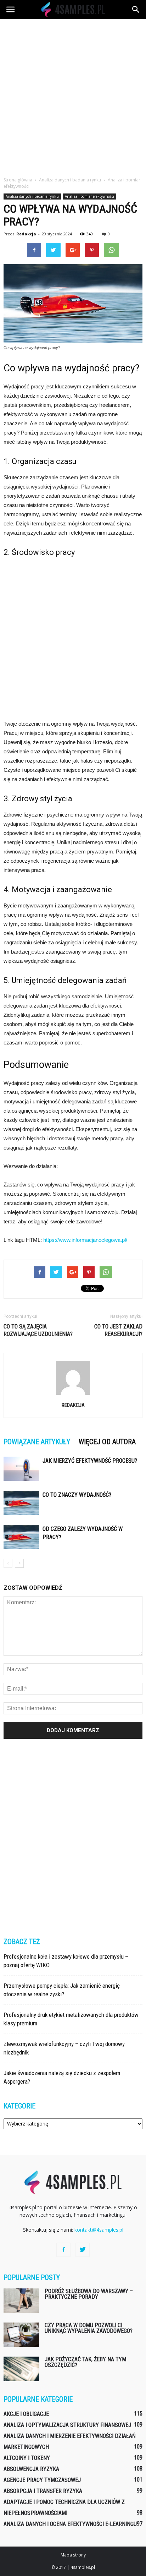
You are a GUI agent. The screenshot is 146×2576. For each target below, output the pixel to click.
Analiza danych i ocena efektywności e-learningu (70, 2524)
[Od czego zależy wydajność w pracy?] (21, 1537)
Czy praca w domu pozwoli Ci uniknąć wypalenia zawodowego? (89, 2328)
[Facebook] (63, 2250)
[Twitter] (83, 2250)
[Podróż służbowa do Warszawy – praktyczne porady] (21, 2301)
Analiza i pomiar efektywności (89, 196)
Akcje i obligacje (26, 2414)
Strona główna (18, 180)
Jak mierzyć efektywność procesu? (90, 1461)
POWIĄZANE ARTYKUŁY (37, 1442)
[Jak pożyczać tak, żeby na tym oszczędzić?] (21, 2369)
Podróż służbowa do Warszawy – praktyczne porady (89, 2294)
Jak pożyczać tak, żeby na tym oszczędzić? (85, 2362)
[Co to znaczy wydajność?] (21, 1503)
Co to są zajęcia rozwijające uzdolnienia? (38, 1330)
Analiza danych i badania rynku (32, 196)
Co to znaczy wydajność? (77, 1495)
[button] (136, 10)
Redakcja (26, 234)
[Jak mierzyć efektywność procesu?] (21, 1469)
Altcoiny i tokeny (27, 2458)
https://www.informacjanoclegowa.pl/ (85, 1240)
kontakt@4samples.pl (99, 2230)
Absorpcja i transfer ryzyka (43, 2491)
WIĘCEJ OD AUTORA (107, 1442)
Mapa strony (73, 2555)
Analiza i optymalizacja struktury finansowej (67, 2425)
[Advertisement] (73, 96)
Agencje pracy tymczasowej (42, 2480)
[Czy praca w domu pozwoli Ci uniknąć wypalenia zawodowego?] (21, 2335)
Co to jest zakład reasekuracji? (118, 1330)
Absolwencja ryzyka (31, 2469)
